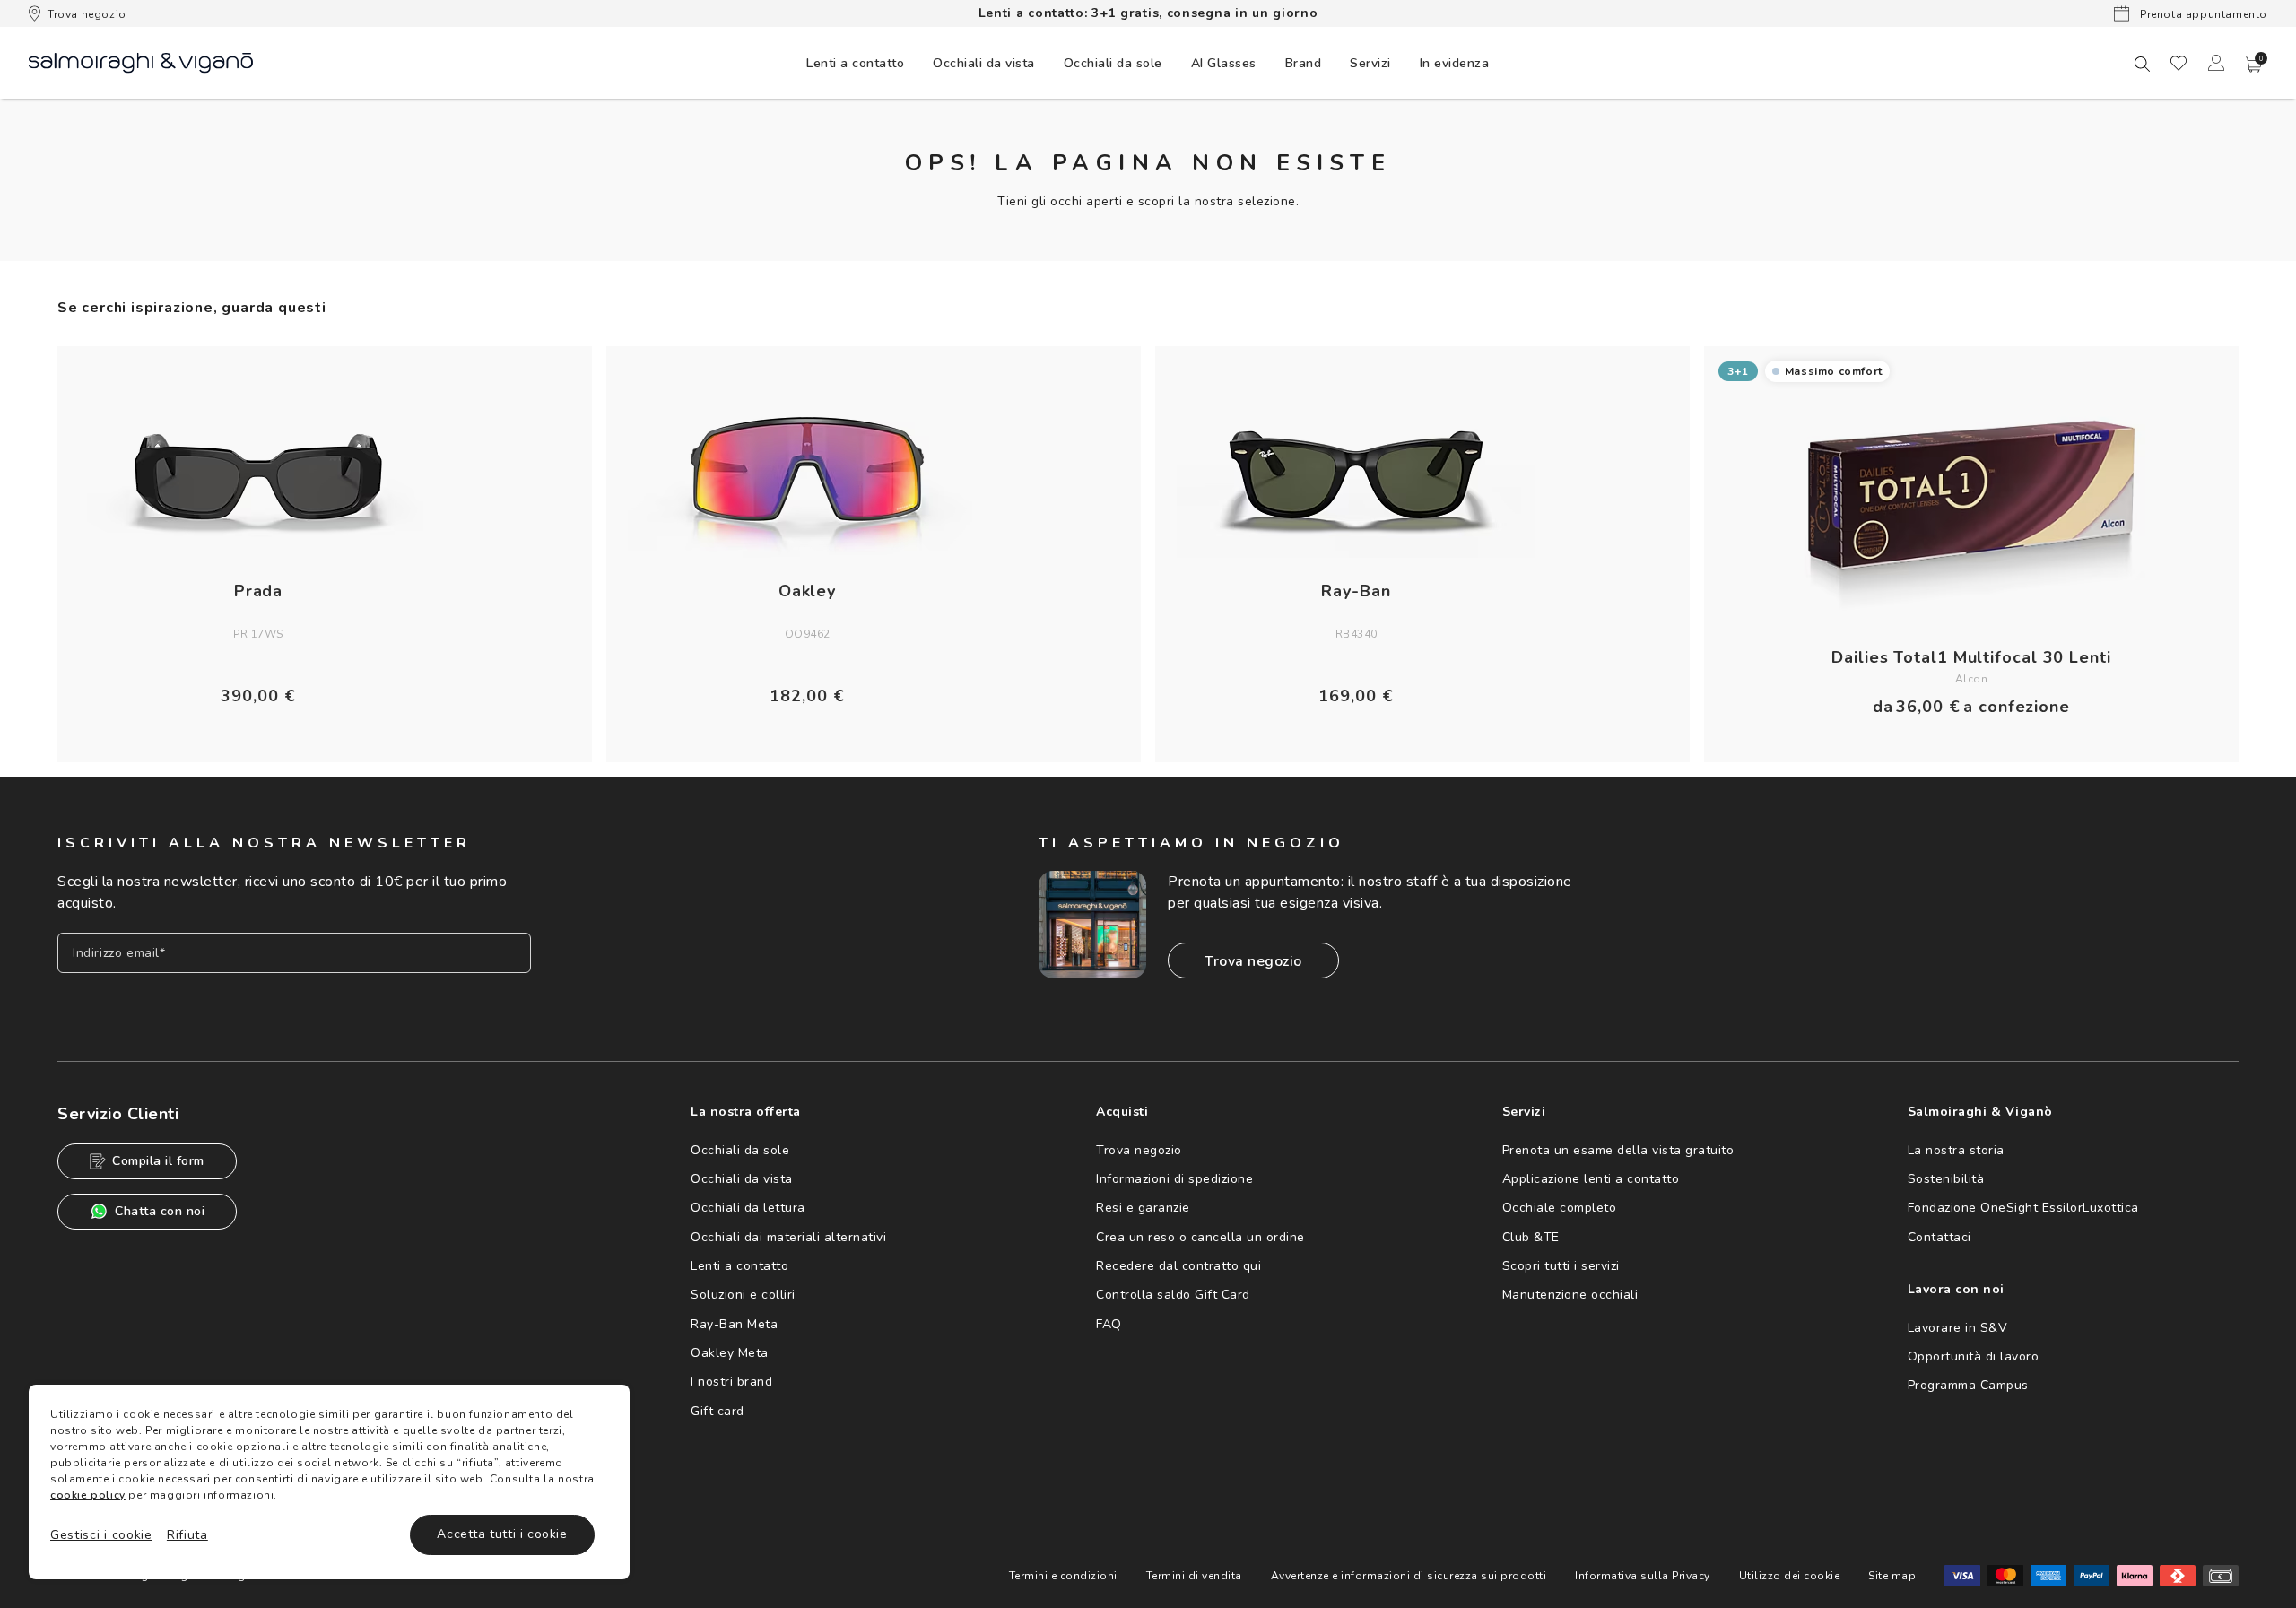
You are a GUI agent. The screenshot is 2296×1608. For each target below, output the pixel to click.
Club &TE (1531, 1237)
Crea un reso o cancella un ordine (1200, 1237)
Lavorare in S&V (1958, 1328)
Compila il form (158, 1161)
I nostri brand (731, 1382)
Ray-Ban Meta (734, 1324)
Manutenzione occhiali (1570, 1295)
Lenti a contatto (739, 1266)
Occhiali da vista (742, 1179)
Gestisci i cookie (101, 1535)
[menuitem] (855, 63)
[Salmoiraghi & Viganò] (141, 61)
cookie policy (88, 1495)
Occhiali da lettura (748, 1208)
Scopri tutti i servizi (1561, 1266)
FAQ (1109, 1324)
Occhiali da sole (740, 1150)
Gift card (717, 1411)
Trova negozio (87, 14)
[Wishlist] (2179, 63)
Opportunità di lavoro (1974, 1356)
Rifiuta (187, 1535)
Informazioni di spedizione (1174, 1179)
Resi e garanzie (1143, 1208)
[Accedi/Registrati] (2216, 63)
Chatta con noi (160, 1211)
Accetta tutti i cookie (502, 1534)
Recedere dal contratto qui (1178, 1266)
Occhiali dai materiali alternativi (788, 1237)
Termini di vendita (1194, 1576)
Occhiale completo (1560, 1208)
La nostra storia (1956, 1150)
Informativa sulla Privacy (1643, 1576)
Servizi (1370, 63)
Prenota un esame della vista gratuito (1618, 1150)
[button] (2254, 65)
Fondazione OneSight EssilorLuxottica (2023, 1208)
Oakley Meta (730, 1353)
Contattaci (1939, 1237)
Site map (1892, 1576)
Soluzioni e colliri (743, 1295)
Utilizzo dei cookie (1790, 1576)
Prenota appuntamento (2202, 14)
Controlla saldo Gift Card (1173, 1295)
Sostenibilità (1946, 1179)
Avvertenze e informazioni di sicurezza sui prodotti (1409, 1576)
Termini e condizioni (1063, 1576)
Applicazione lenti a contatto (1591, 1179)
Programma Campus (1968, 1385)
